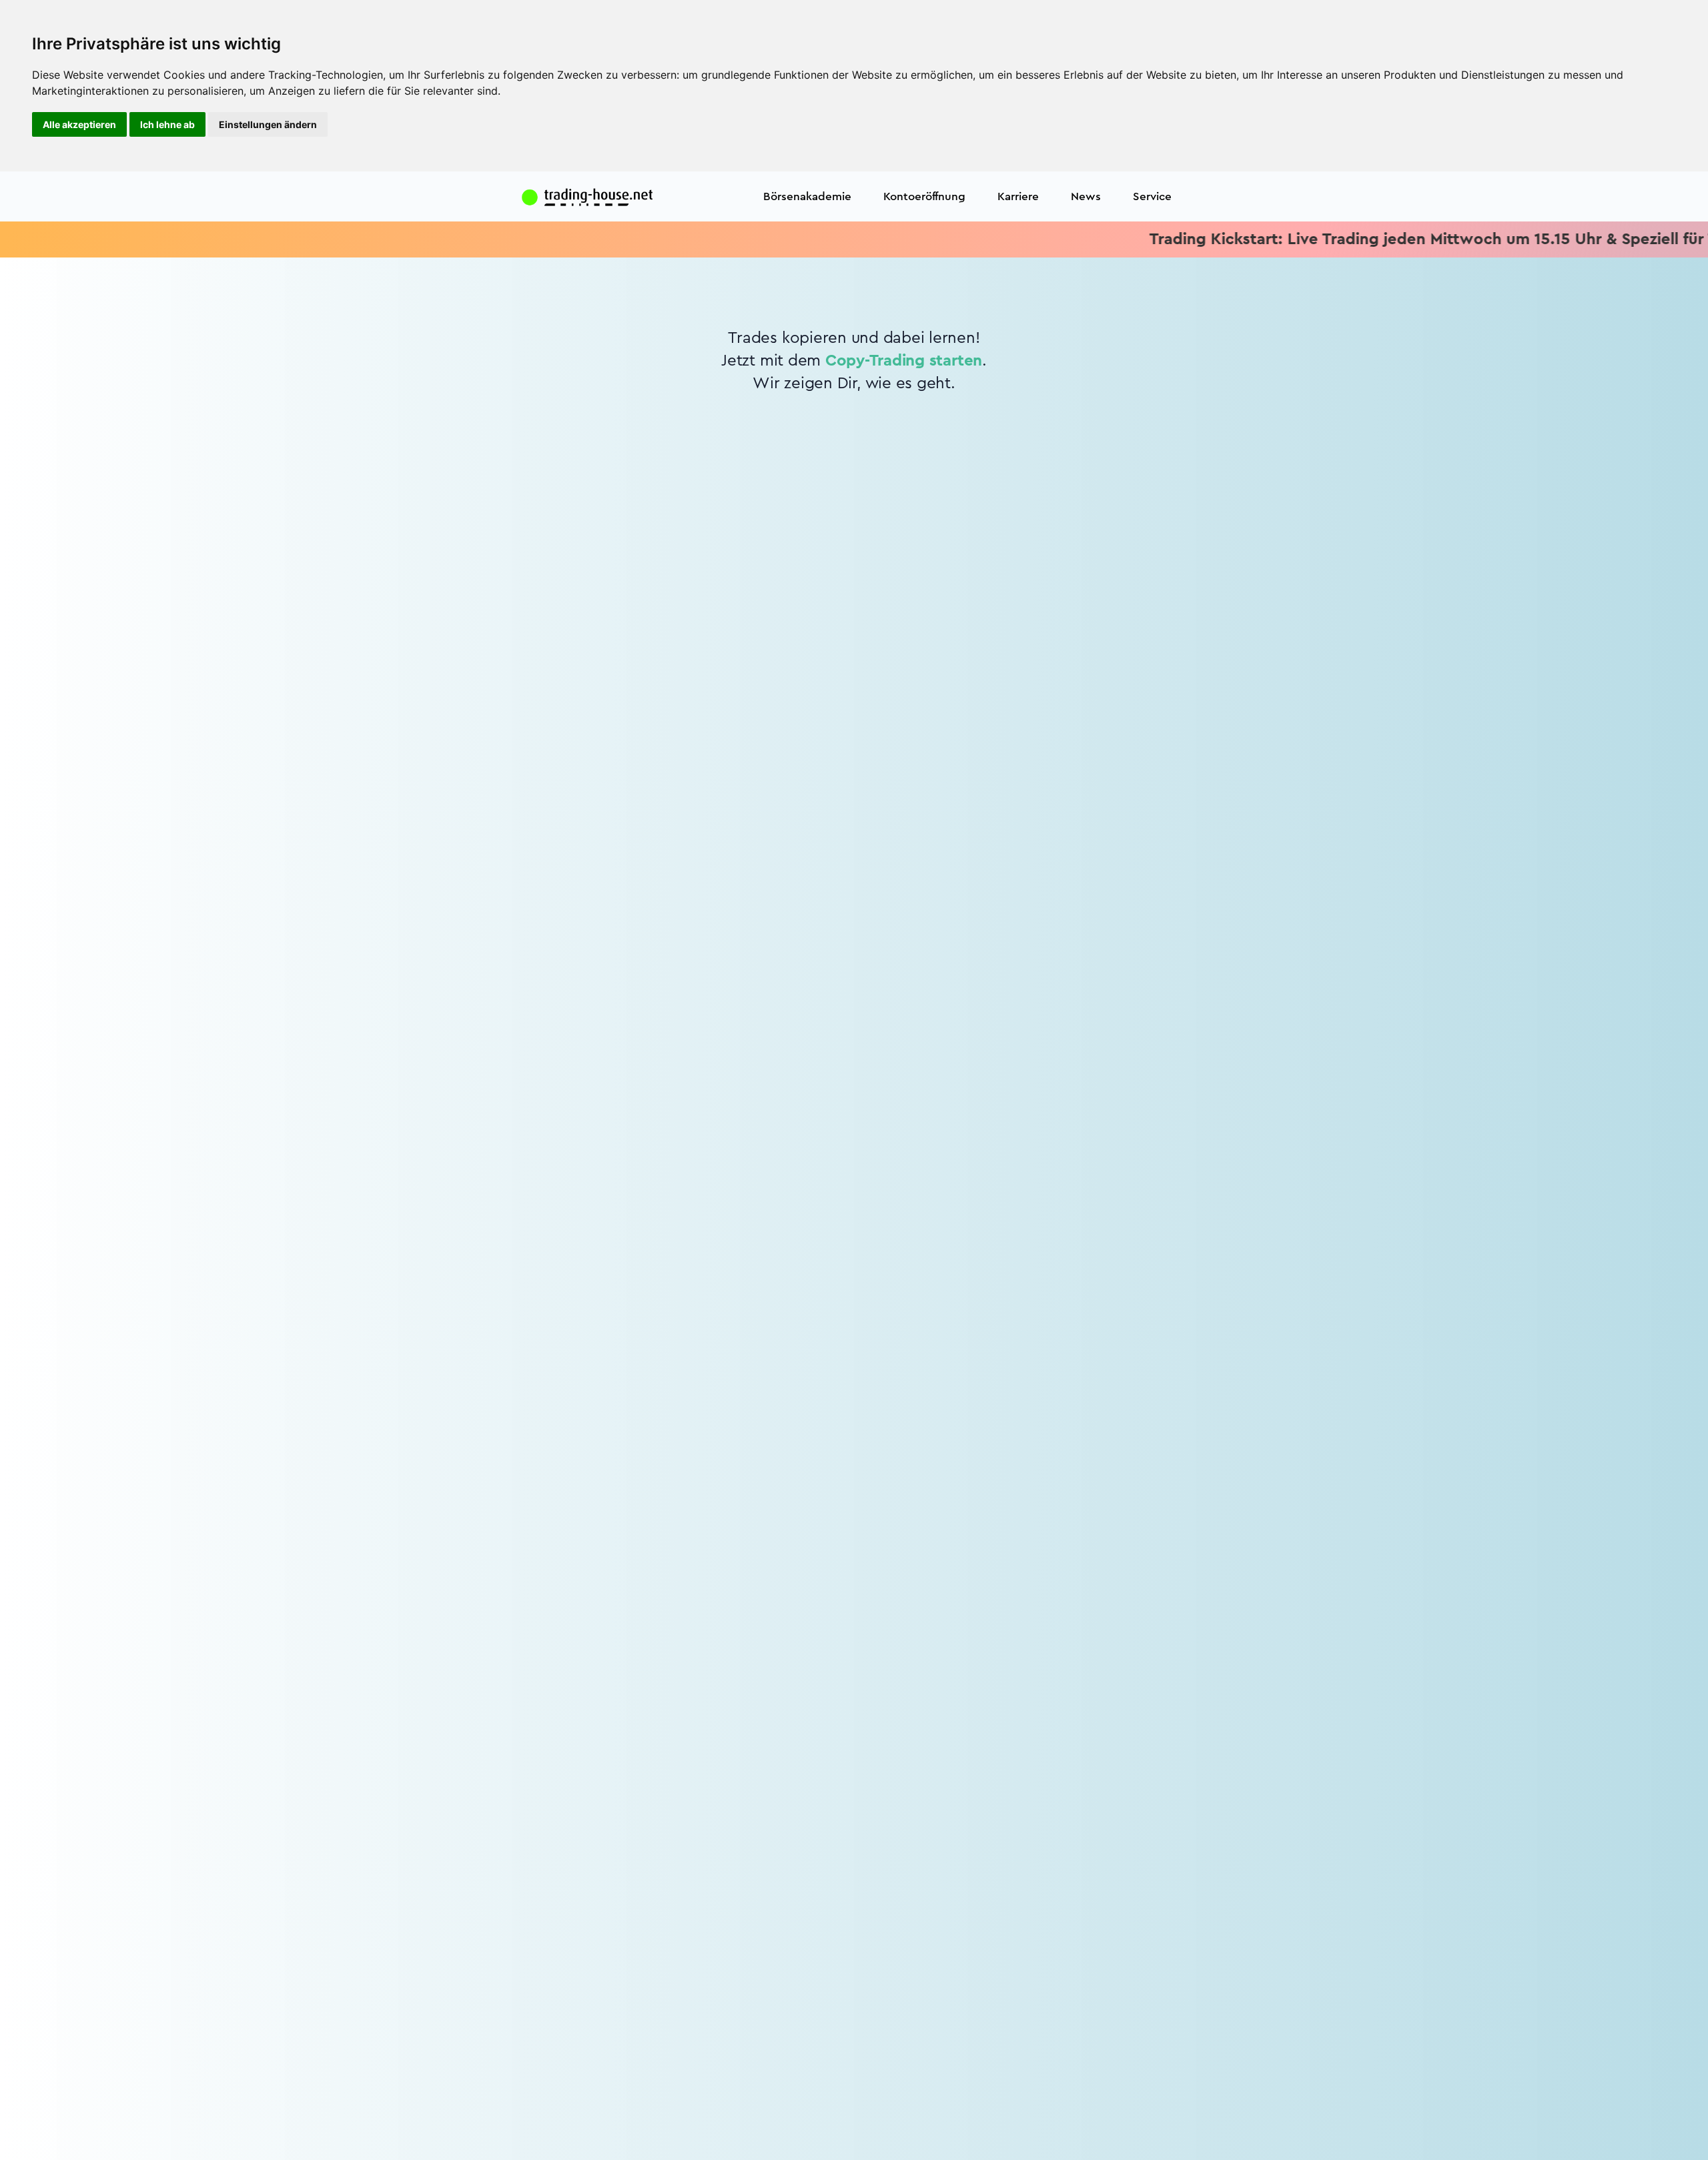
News (1086, 196)
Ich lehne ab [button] (167, 124)
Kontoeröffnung (924, 196)
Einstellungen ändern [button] (268, 124)
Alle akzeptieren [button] (79, 124)
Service (1152, 196)
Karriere (1018, 196)
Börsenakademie (807, 196)
